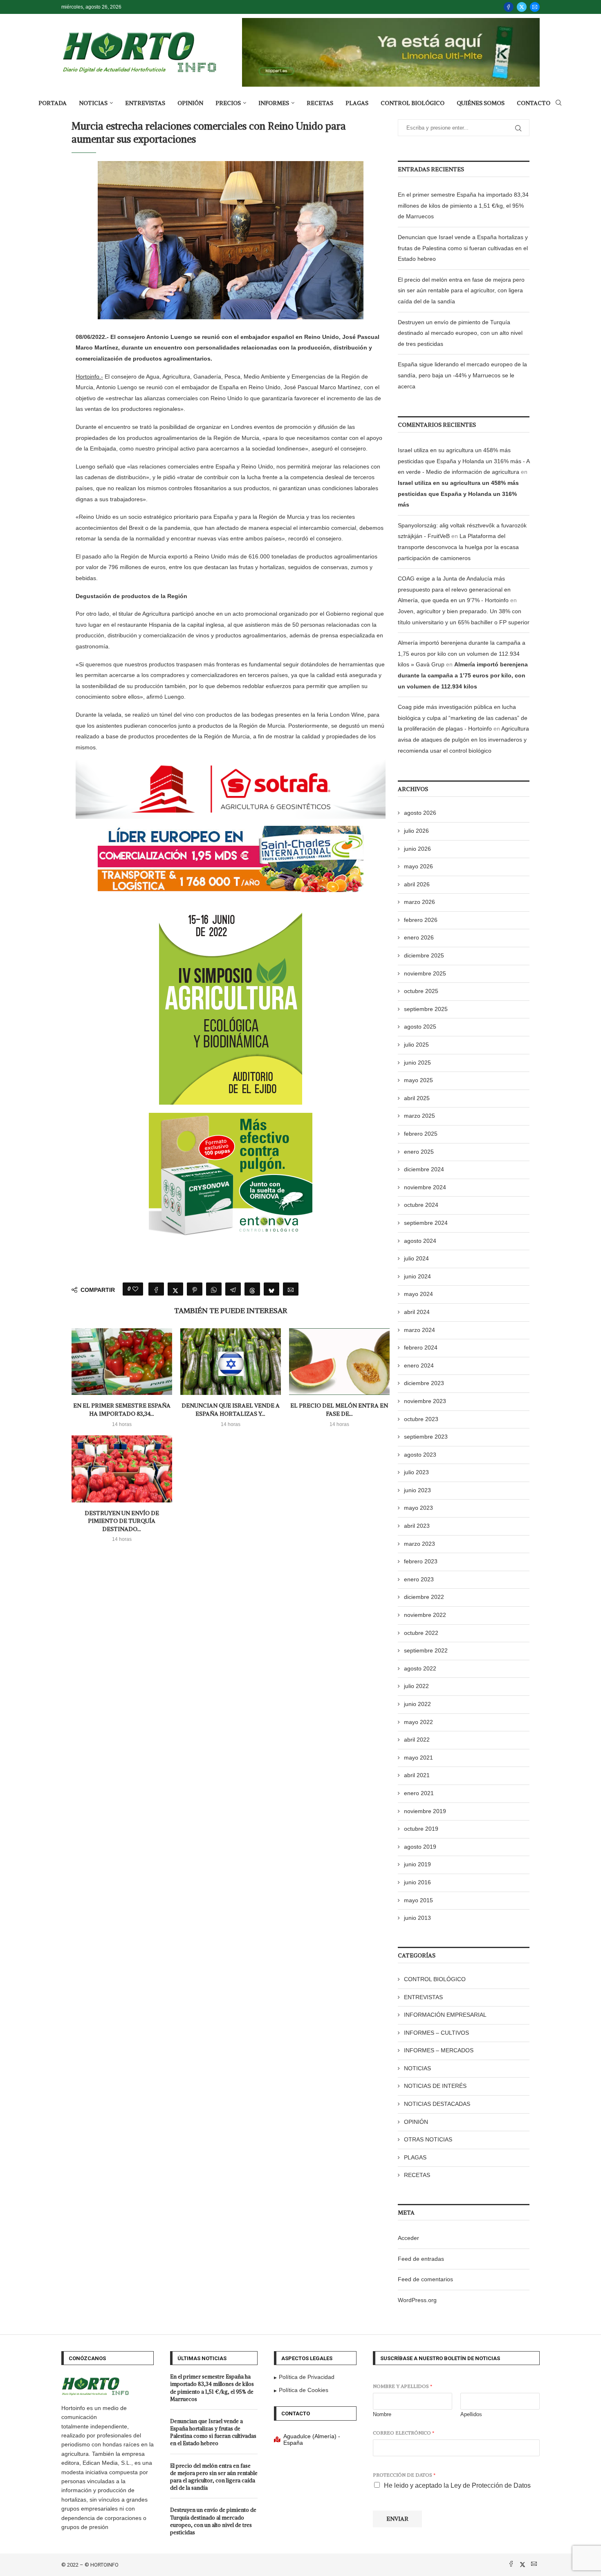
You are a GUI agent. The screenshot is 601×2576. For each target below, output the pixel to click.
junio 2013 (417, 1918)
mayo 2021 (418, 1758)
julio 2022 (416, 1686)
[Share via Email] (291, 1289)
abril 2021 (417, 1775)
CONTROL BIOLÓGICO (413, 103)
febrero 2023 (421, 1561)
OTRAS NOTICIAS (428, 2139)
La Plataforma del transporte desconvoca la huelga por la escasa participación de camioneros (458, 547)
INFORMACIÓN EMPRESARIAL (445, 2015)
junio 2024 (417, 1276)
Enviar (397, 2519)
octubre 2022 (421, 1633)
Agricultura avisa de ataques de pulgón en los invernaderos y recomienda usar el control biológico (463, 739)
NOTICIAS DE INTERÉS (435, 2086)
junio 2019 (417, 1864)
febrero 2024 (421, 1347)
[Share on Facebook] (156, 1289)
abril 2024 (417, 1312)
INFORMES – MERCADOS (439, 2050)
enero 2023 (419, 1579)
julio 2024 (416, 1258)
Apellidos (471, 2414)
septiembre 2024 (426, 1223)
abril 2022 (417, 1740)
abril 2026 (417, 884)
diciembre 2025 (424, 955)
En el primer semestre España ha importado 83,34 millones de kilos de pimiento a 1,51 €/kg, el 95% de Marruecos (463, 205)
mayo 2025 (418, 1080)
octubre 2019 (421, 1829)
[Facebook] (509, 7)
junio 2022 (417, 1704)
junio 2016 (417, 1882)
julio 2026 (416, 831)
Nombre (382, 2414)
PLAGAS (357, 103)
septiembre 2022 (426, 1650)
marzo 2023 (419, 1544)
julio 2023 (416, 1472)
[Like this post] (135, 1289)
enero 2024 (419, 1365)
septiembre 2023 (426, 1437)
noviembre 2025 (425, 973)
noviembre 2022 (425, 1615)
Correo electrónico (404, 2433)
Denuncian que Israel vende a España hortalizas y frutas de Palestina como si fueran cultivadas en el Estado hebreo (463, 248)
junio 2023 (417, 1490)
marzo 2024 (419, 1330)
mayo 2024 (418, 1294)
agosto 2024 (420, 1241)
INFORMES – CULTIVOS (436, 2033)
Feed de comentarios (425, 2279)
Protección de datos (404, 2475)
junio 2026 (417, 849)
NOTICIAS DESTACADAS (437, 2104)
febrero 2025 (421, 1134)
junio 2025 (417, 1063)
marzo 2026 (419, 902)
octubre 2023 (421, 1419)
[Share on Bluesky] (271, 1289)
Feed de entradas (421, 2259)
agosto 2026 (420, 813)
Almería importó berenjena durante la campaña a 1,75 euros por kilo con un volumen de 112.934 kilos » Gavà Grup (462, 654)
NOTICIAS (93, 103)
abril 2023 (417, 1526)
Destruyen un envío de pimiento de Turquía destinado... (122, 1521)
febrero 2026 (421, 920)
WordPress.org (417, 2300)
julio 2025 (416, 1045)
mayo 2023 (418, 1508)
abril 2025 (417, 1098)
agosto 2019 (420, 1847)
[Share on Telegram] (233, 1289)
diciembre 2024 (424, 1169)
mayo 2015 (418, 1900)
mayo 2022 (418, 1722)
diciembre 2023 (424, 1383)
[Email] (535, 7)
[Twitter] (522, 7)
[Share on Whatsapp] (214, 1289)
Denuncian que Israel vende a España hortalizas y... (231, 1410)
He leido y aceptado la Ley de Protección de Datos (457, 2485)
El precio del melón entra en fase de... (339, 1410)
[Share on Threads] (252, 1289)
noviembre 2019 (425, 1811)
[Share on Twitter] (175, 1289)
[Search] (558, 103)
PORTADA (53, 103)
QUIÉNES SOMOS (481, 103)
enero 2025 (419, 1152)
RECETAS (320, 103)
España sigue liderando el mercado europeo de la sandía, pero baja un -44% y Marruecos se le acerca (462, 375)
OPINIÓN (190, 103)
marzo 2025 (419, 1116)
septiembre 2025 (426, 1009)
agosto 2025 (420, 1027)
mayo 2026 (418, 866)
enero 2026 (419, 937)
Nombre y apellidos (403, 2386)
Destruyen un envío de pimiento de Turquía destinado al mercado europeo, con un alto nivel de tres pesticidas (460, 333)
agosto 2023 (420, 1455)
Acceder (408, 2238)
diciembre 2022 (424, 1597)
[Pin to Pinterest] (195, 1289)
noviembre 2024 (425, 1187)
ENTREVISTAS (145, 103)
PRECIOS (228, 103)
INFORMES (274, 103)
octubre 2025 (421, 991)
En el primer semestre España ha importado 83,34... (122, 1410)
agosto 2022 (420, 1668)
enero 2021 (419, 1793)
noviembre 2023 (425, 1401)
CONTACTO (534, 103)
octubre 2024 (421, 1205)
